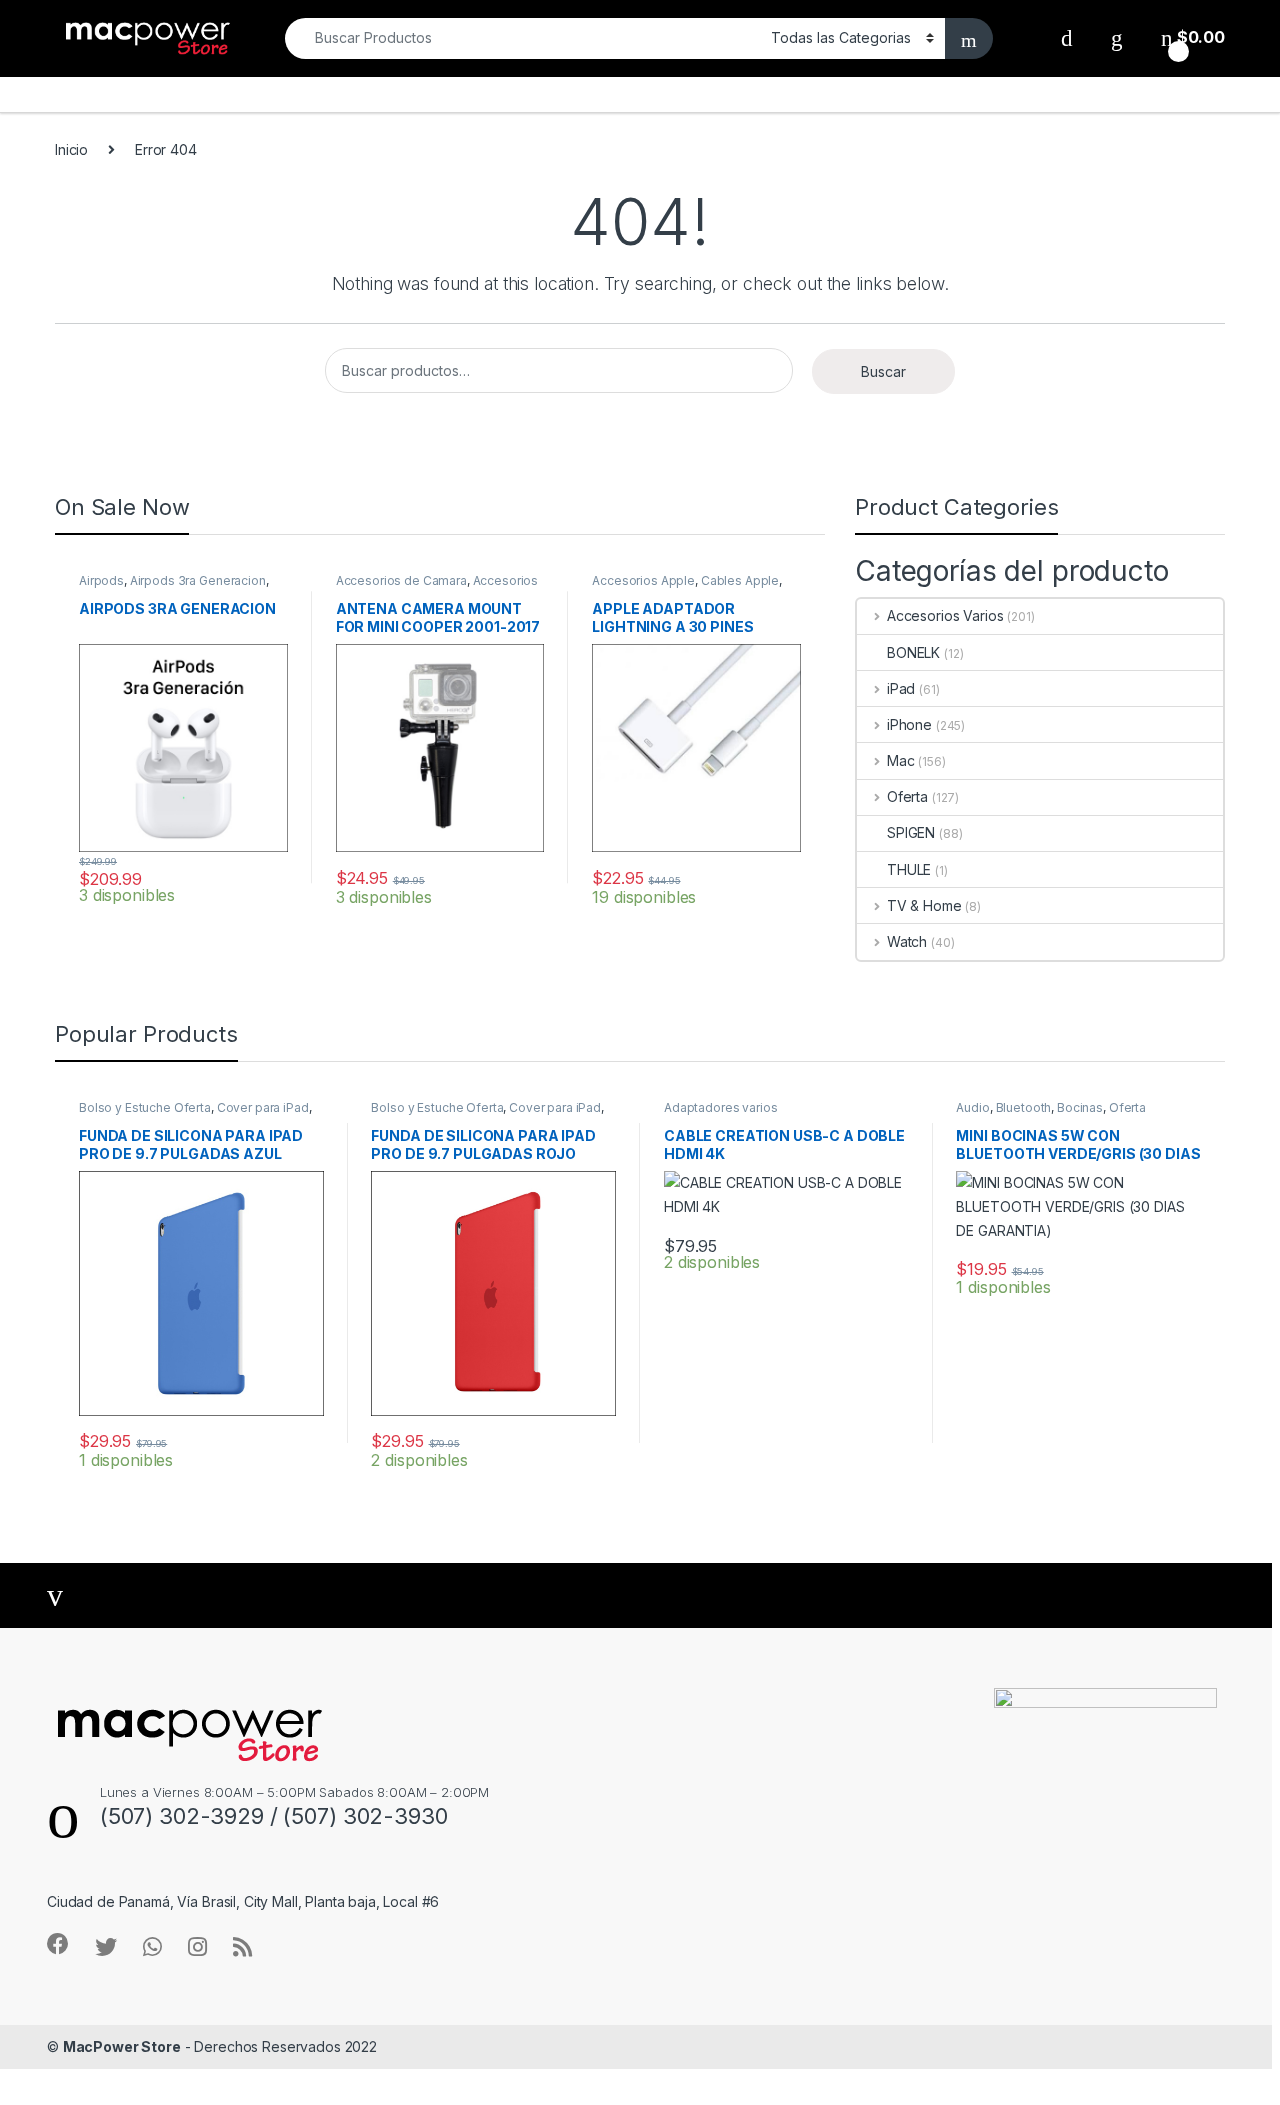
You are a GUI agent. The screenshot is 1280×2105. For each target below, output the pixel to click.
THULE (909, 869)
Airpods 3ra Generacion (198, 580)
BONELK (913, 652)
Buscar (883, 371)
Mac (900, 760)
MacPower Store (122, 2046)
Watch (907, 941)
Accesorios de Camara (401, 580)
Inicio (71, 149)
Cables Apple (740, 580)
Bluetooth (1024, 1107)
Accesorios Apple (643, 580)
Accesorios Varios (945, 615)
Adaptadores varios (720, 1107)
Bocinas (1080, 1107)
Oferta (907, 796)
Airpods (101, 580)
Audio (972, 1107)
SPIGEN (911, 832)
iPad (901, 688)
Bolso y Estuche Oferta (145, 1107)
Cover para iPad (263, 1107)
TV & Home (924, 905)
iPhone (909, 724)
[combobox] (522, 38)
